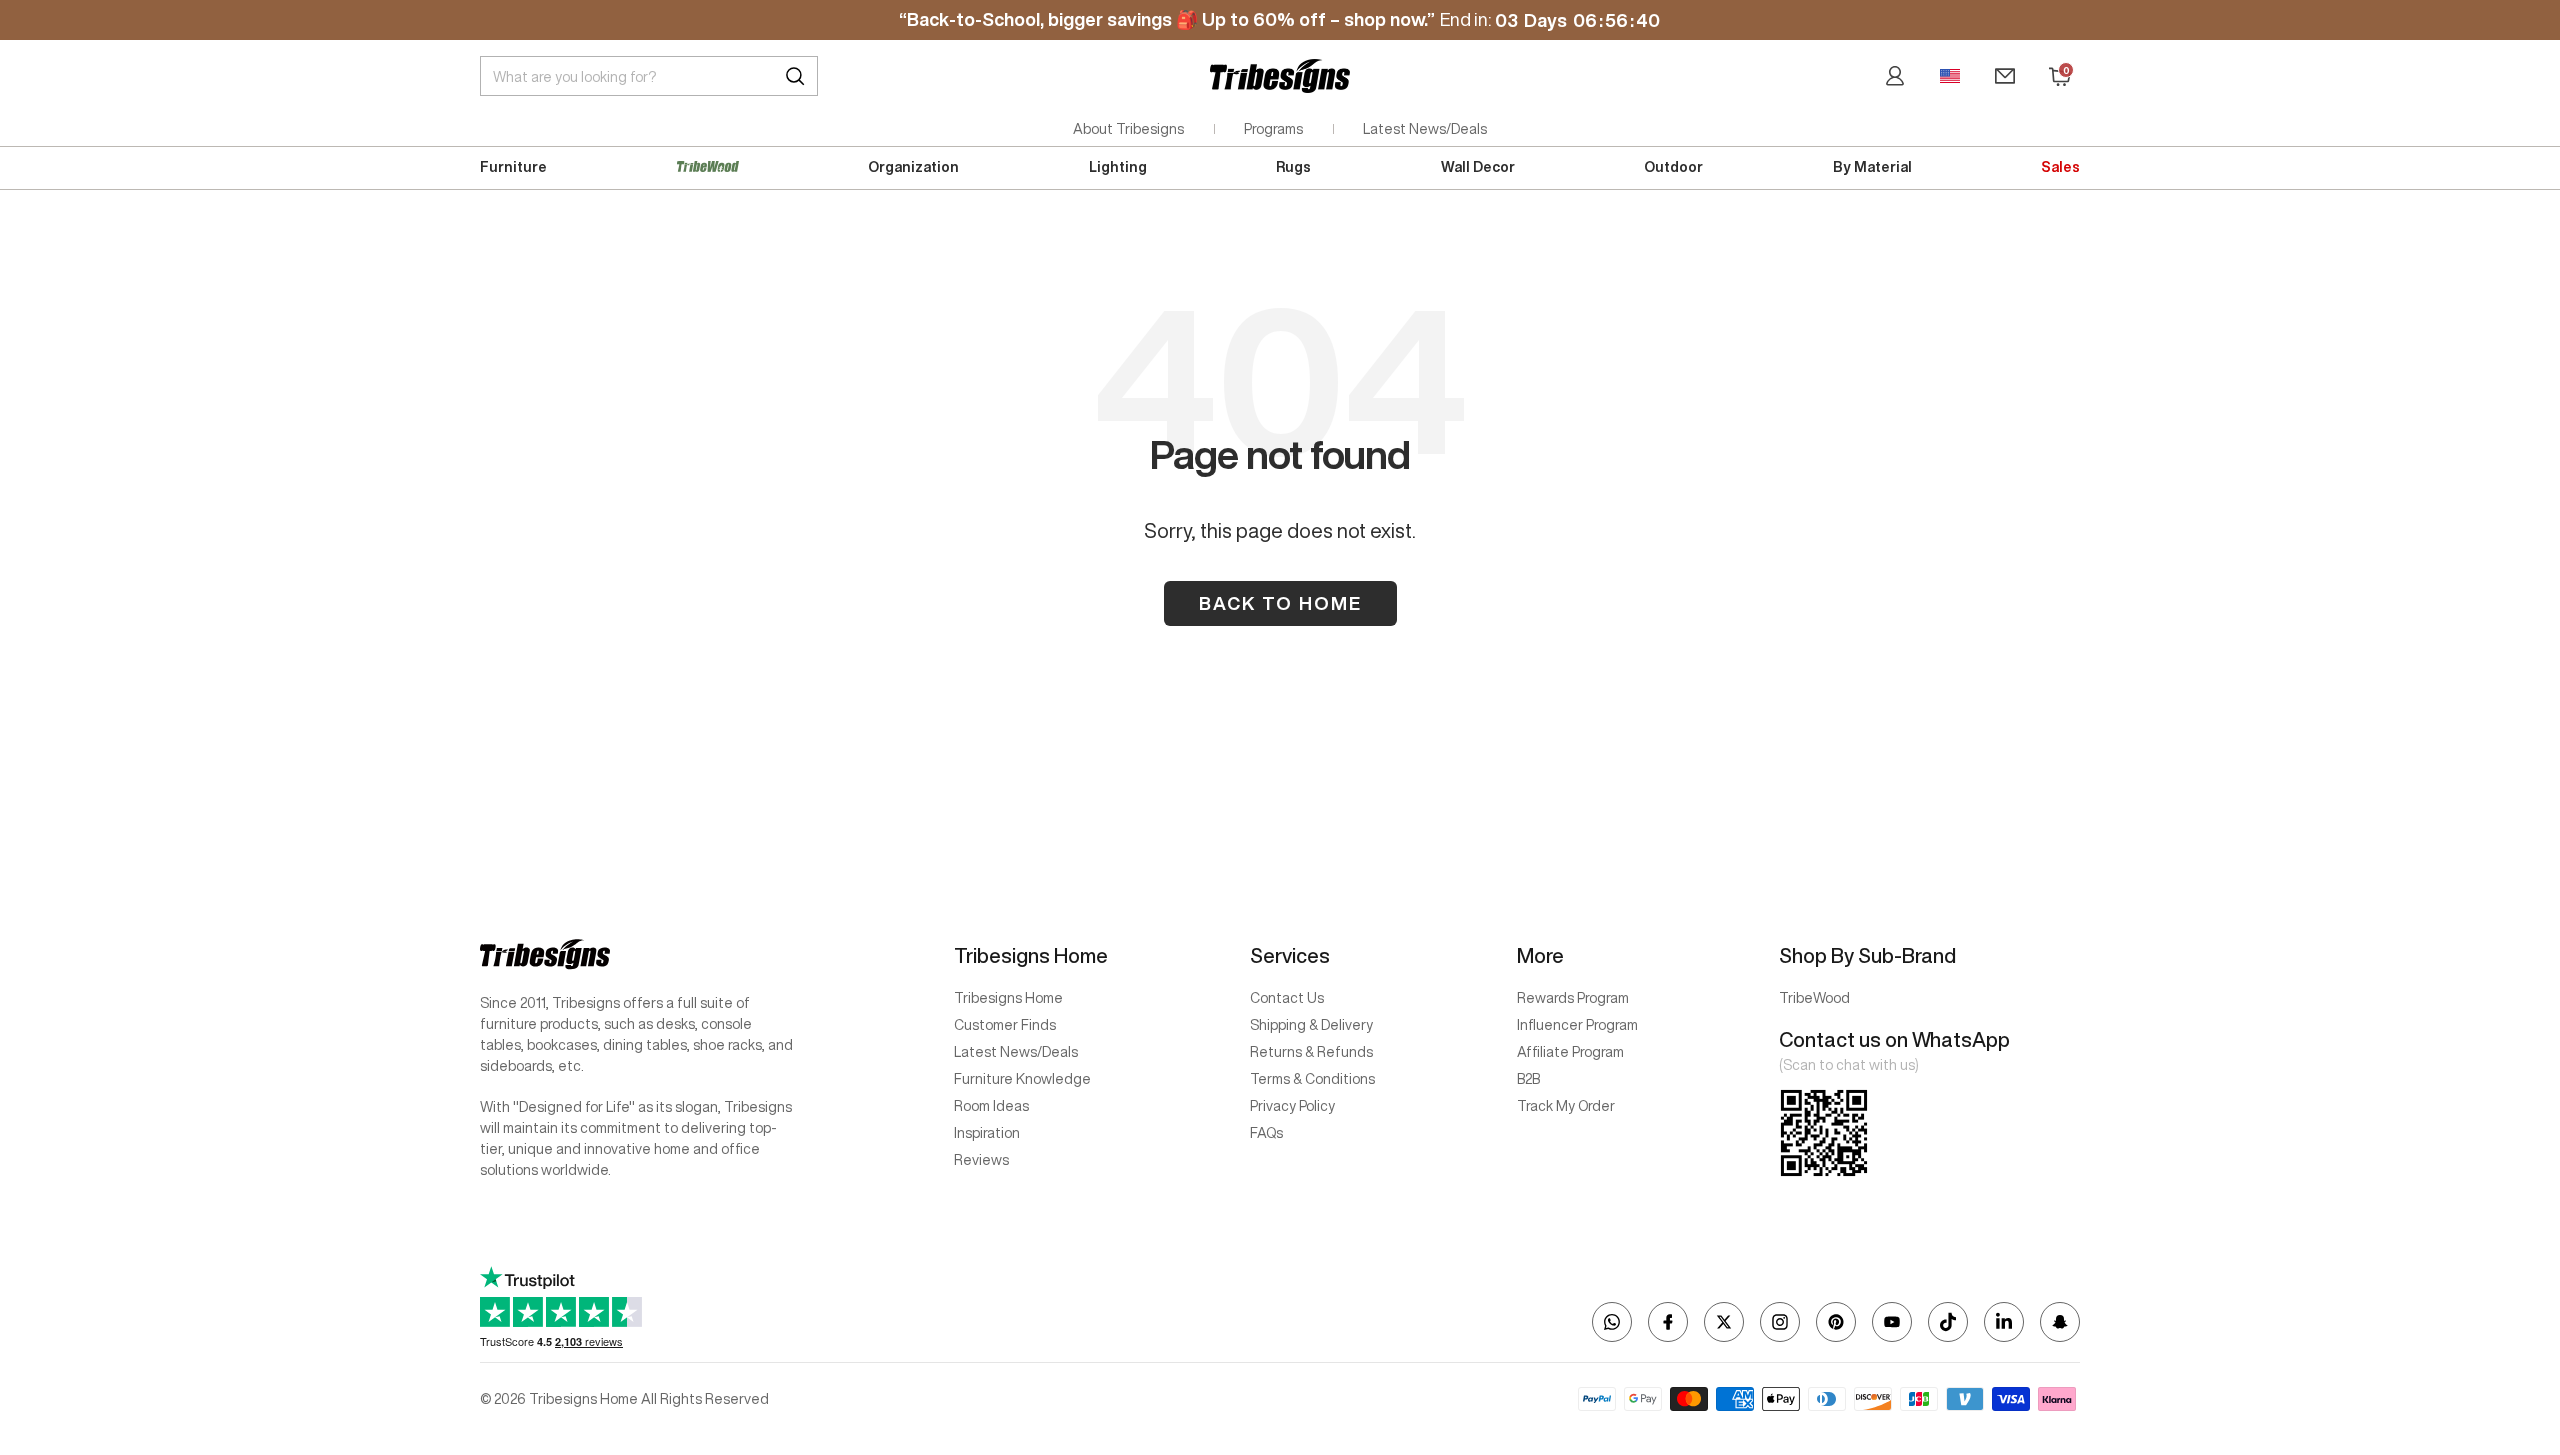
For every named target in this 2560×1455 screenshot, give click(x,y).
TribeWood (1814, 998)
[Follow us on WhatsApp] (1612, 1322)
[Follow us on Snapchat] (2060, 1322)
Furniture (513, 167)
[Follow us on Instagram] (1780, 1322)
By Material (1872, 167)
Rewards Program (1573, 998)
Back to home (1280, 603)
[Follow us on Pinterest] (1836, 1322)
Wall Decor (1478, 167)
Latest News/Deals (1425, 129)
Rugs (1293, 167)
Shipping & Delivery (1311, 1025)
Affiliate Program (1570, 1052)
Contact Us (1287, 998)
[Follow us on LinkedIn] (2004, 1322)
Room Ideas (991, 1106)
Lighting (1118, 167)
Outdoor (1673, 167)
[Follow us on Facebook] (1668, 1322)
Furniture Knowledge (1022, 1079)
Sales (2060, 167)
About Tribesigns (1128, 129)
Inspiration (987, 1133)
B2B (1528, 1079)
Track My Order (1566, 1106)
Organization (913, 167)
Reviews (981, 1160)
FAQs (1266, 1133)
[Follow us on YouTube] (1892, 1322)
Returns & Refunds (1311, 1052)
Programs (1273, 129)
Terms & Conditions (1312, 1079)
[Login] (1895, 76)
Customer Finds (1005, 1025)
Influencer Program (1577, 1025)
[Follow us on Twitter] (1724, 1322)
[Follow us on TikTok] (1948, 1322)
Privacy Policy (1292, 1106)
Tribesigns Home (1008, 998)
